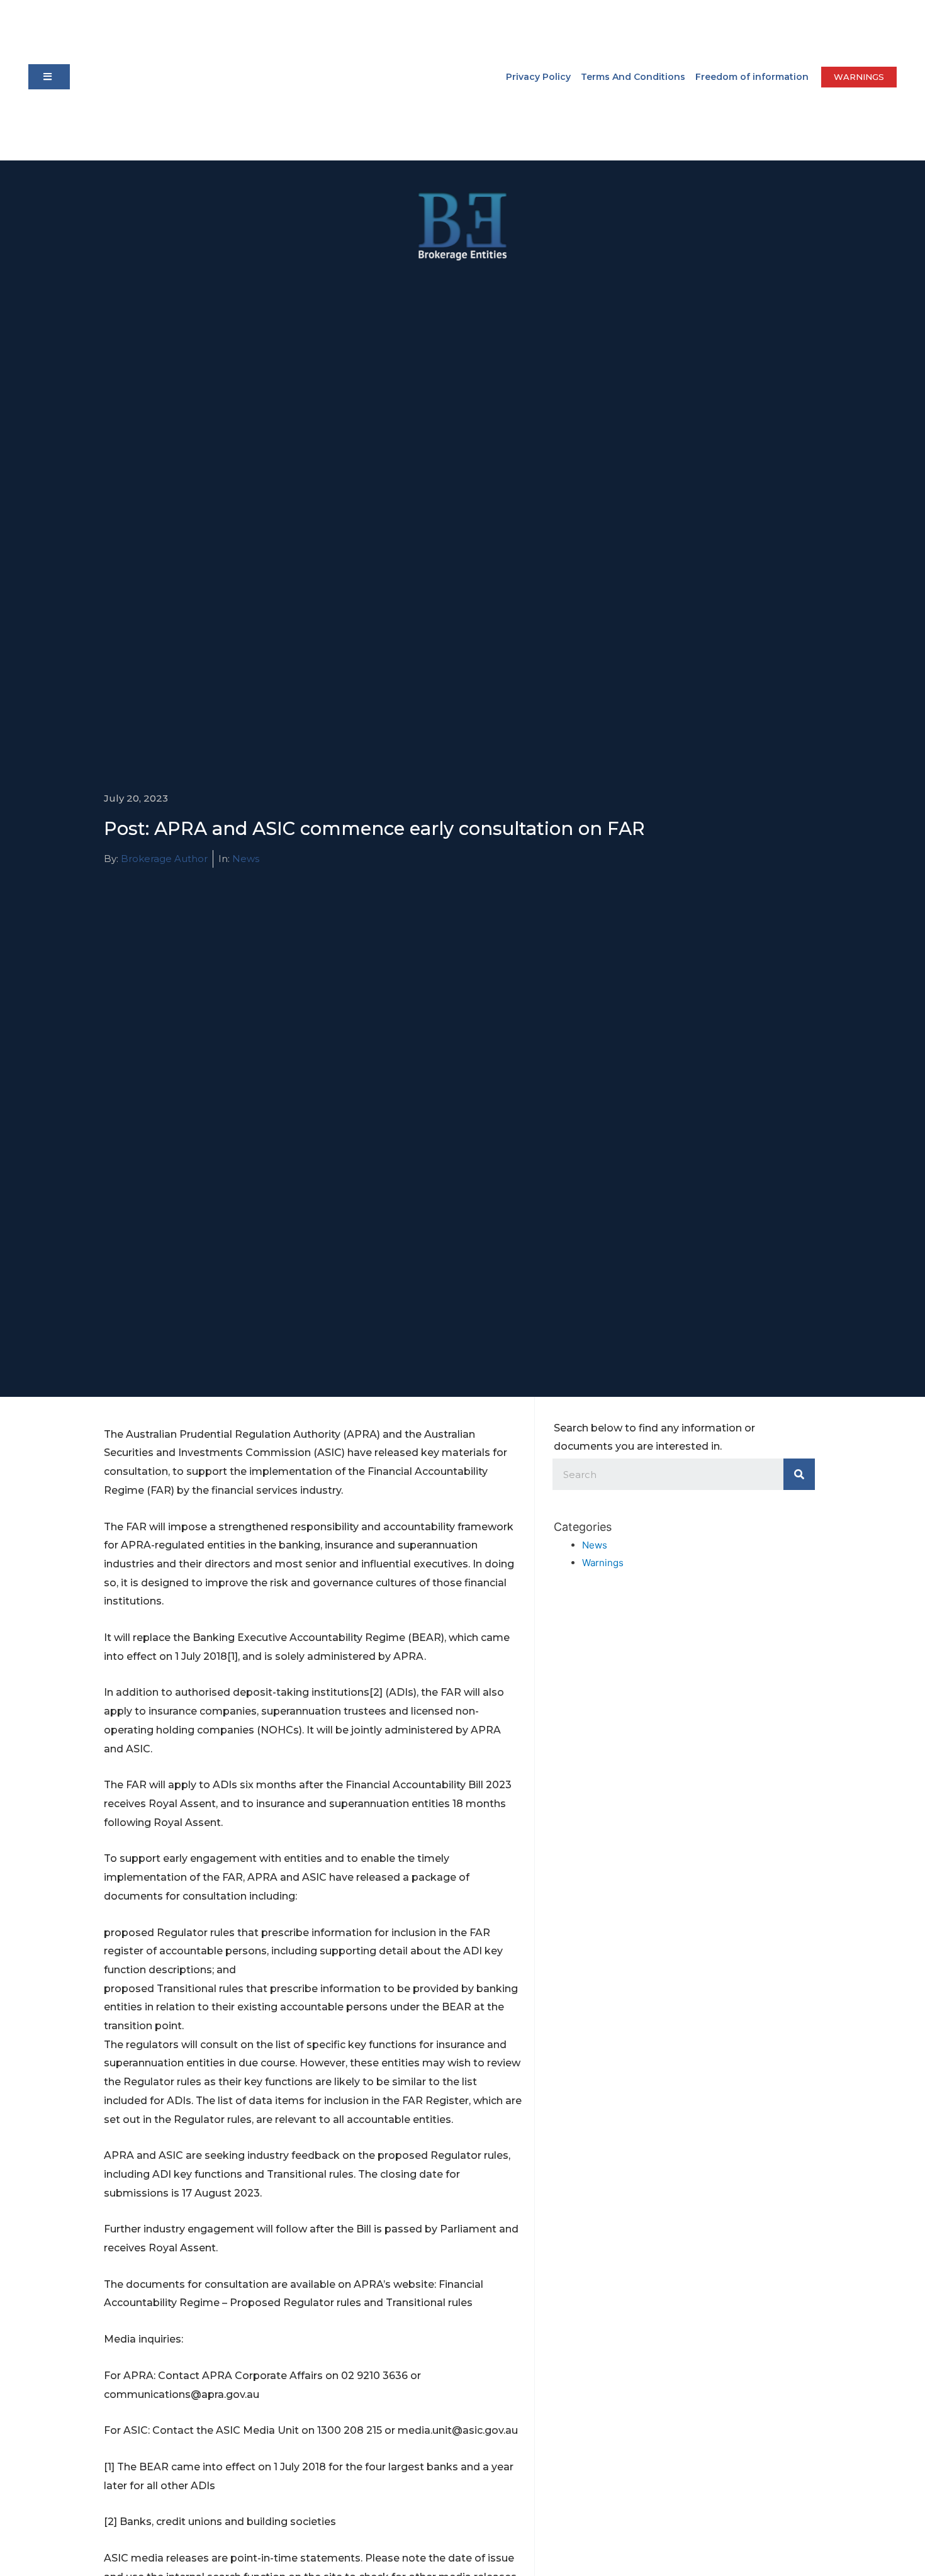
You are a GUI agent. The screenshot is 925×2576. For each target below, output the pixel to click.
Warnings (603, 1563)
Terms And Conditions (633, 77)
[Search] (799, 1474)
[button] (49, 77)
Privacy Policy (538, 77)
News (246, 859)
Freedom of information (752, 77)
